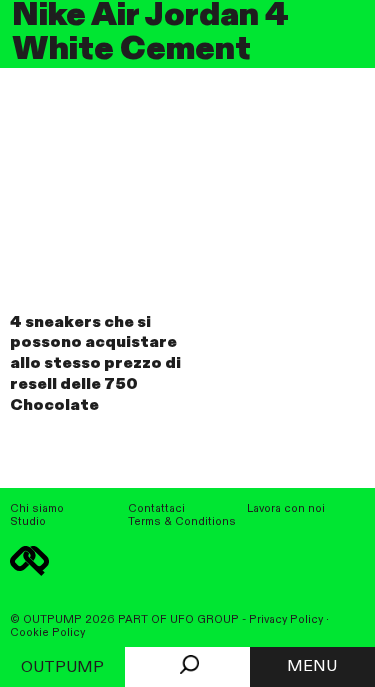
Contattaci (156, 509)
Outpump (62, 668)
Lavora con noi (286, 509)
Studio (28, 522)
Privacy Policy (286, 620)
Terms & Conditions (182, 522)
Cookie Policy (47, 633)
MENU (312, 667)
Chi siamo (37, 509)
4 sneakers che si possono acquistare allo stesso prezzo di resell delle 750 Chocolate (95, 364)
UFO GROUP (204, 620)
